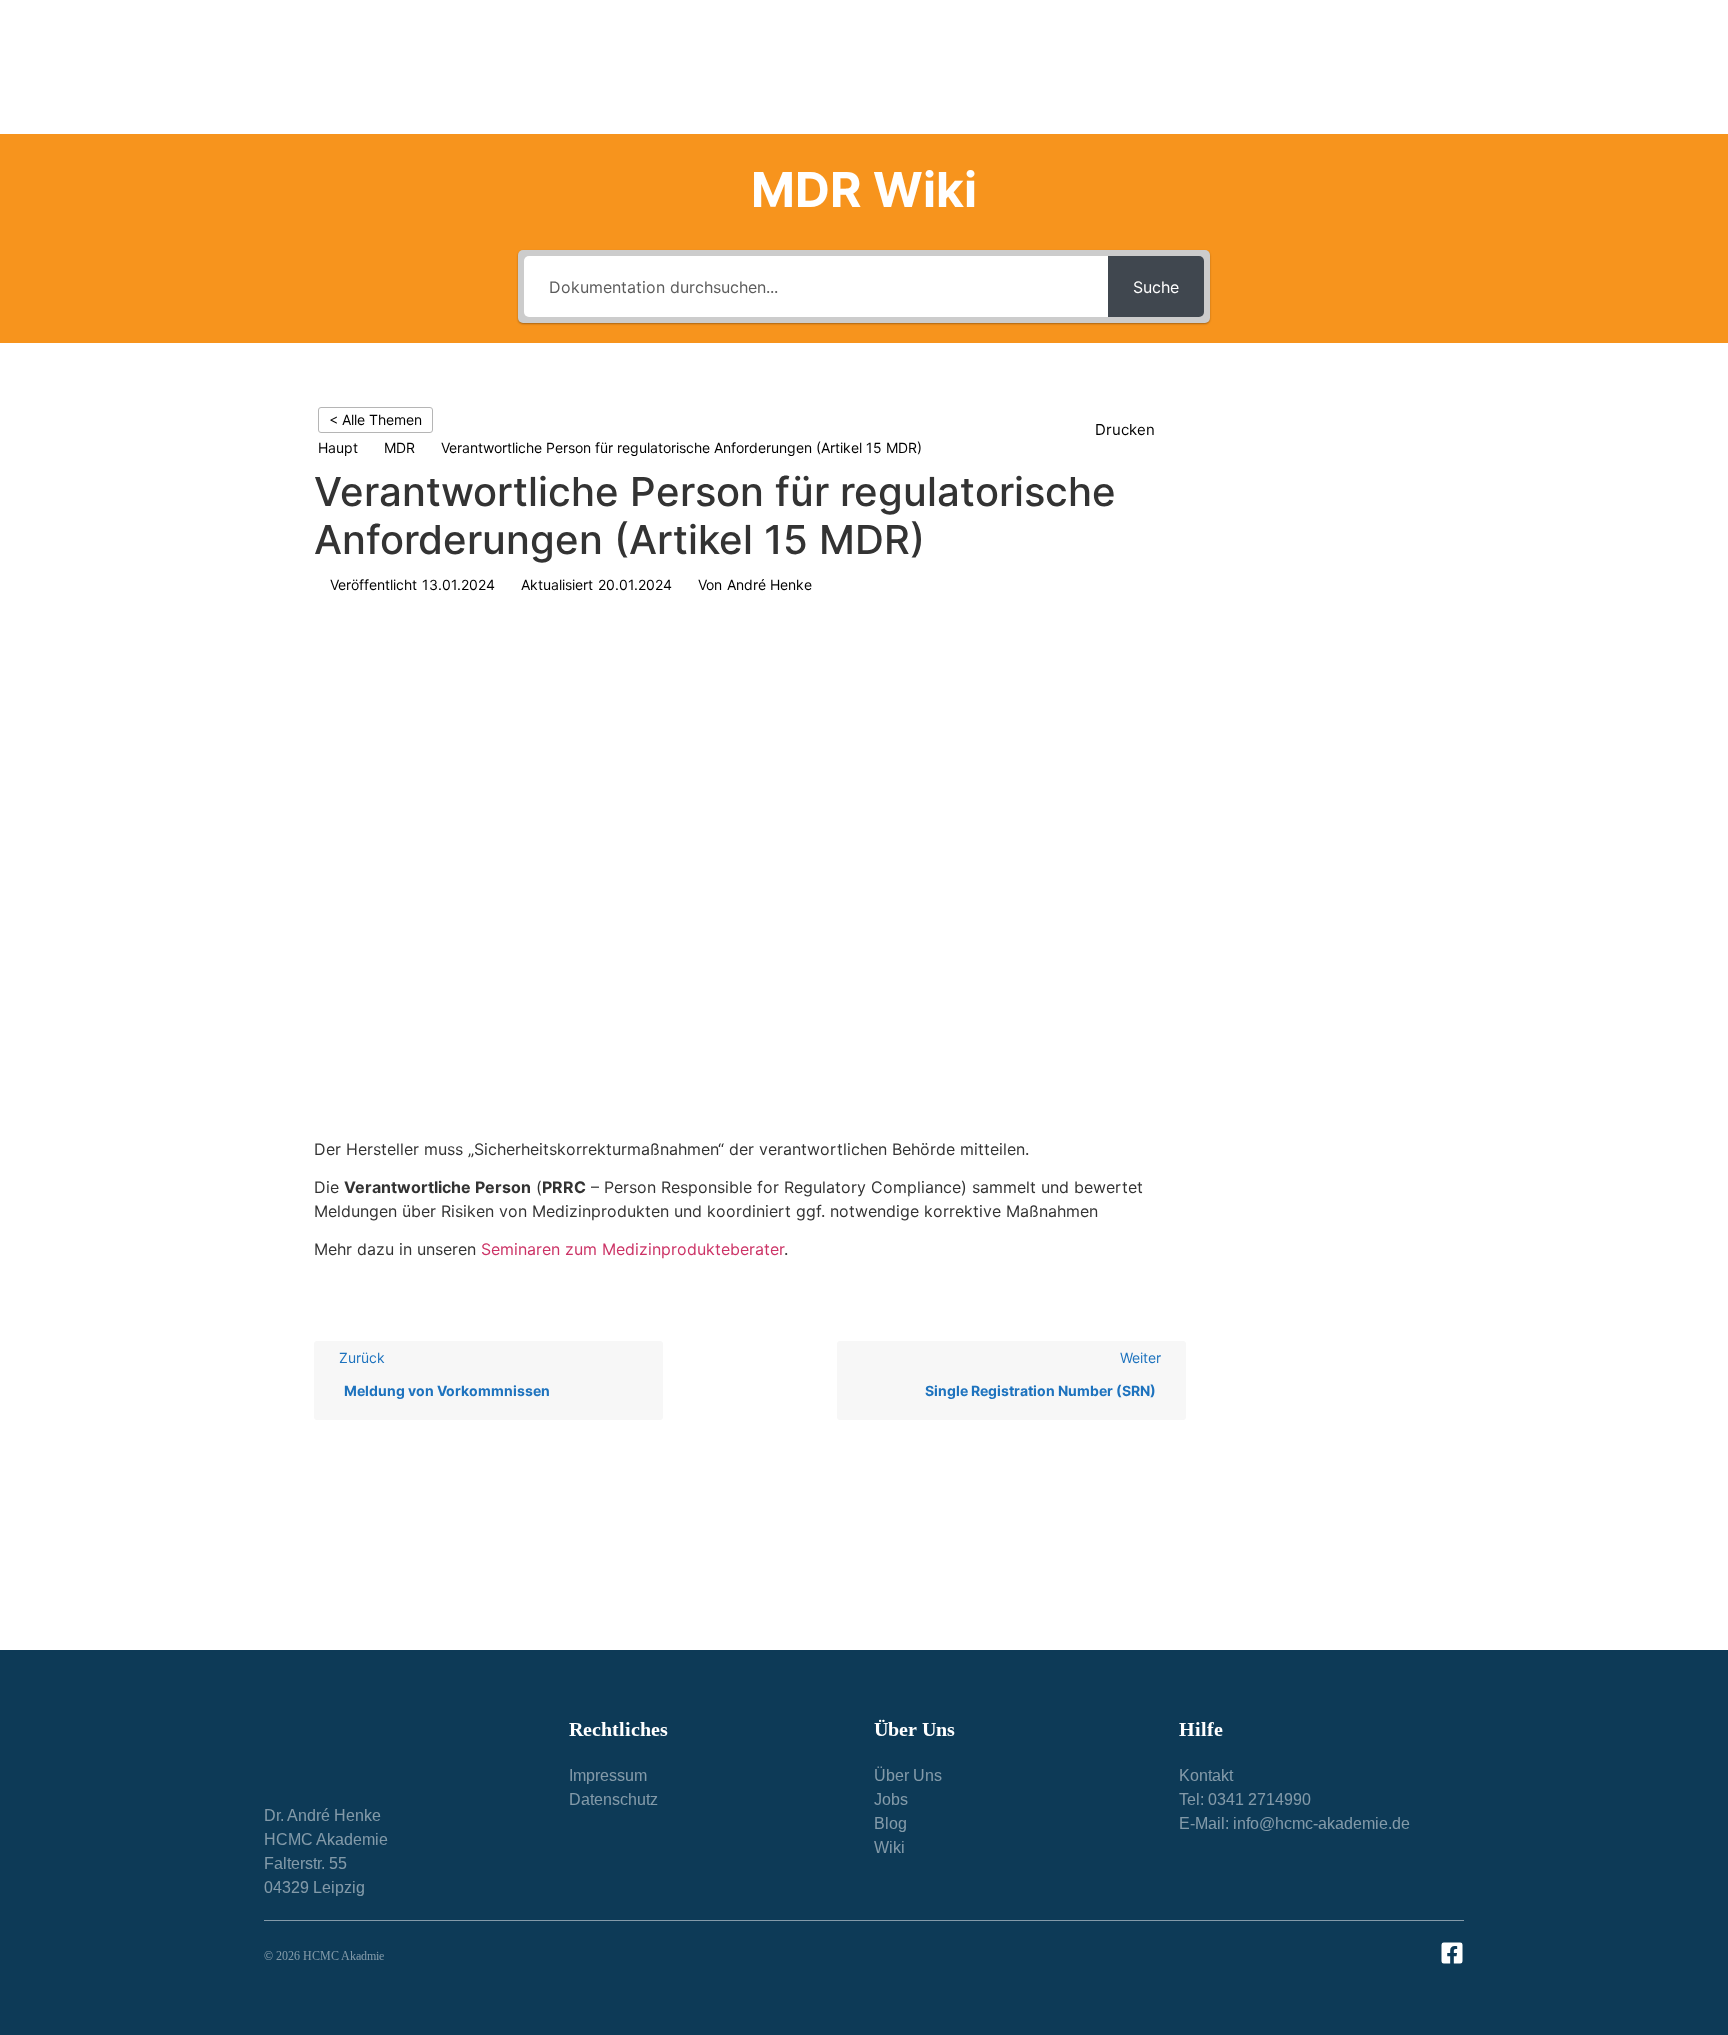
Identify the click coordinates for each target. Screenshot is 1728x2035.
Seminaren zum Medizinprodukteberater (632, 1249)
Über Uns (1140, 67)
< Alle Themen (375, 419)
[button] (1135, 430)
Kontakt (1410, 67)
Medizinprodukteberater (802, 67)
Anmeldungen (1278, 67)
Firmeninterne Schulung (994, 67)
